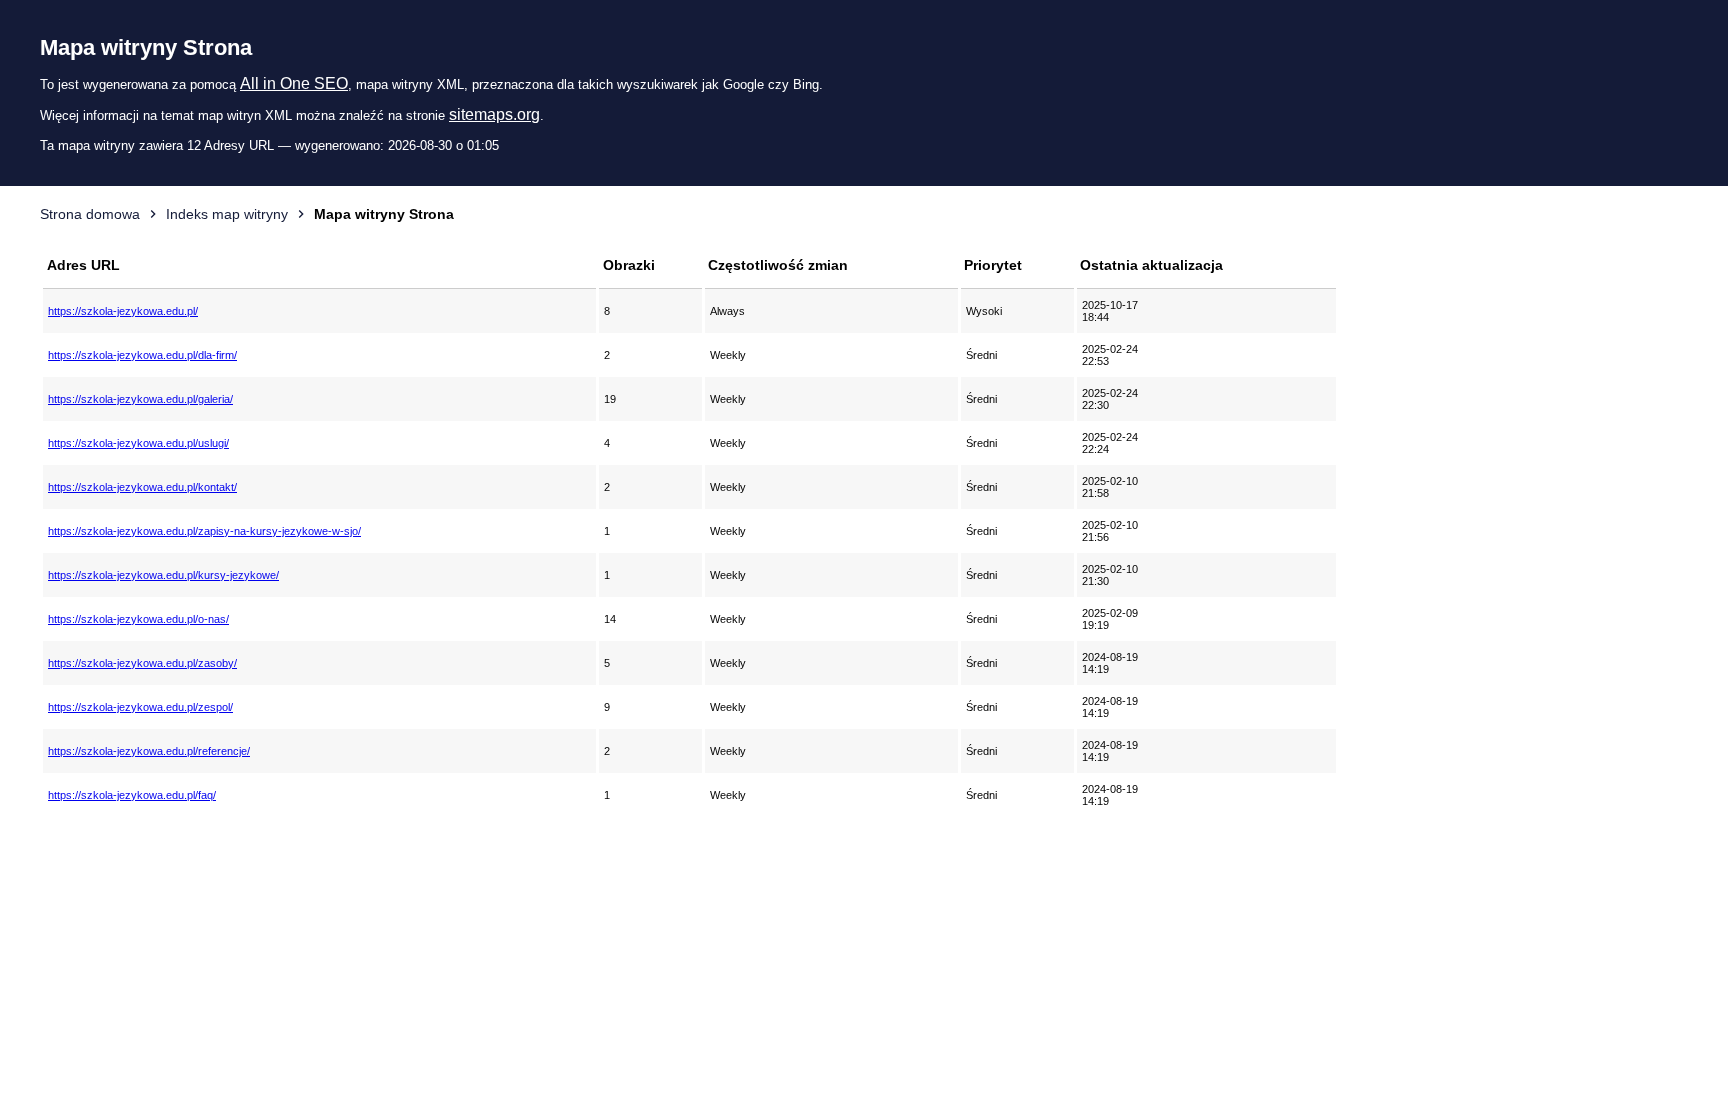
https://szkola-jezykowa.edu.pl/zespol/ (140, 707)
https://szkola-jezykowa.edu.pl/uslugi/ (138, 443)
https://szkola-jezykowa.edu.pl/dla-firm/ (142, 355)
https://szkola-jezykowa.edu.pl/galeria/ (140, 399)
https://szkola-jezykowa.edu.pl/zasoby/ (142, 663)
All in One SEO (294, 83)
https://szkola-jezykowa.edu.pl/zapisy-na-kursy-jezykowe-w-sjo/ (204, 531)
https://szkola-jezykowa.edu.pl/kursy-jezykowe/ (163, 575)
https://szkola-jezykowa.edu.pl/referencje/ (149, 751)
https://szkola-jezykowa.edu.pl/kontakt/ (142, 487)
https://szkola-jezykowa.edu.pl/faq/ (132, 795)
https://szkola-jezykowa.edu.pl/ (123, 311)
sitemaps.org (494, 114)
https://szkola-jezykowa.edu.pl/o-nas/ (138, 619)
